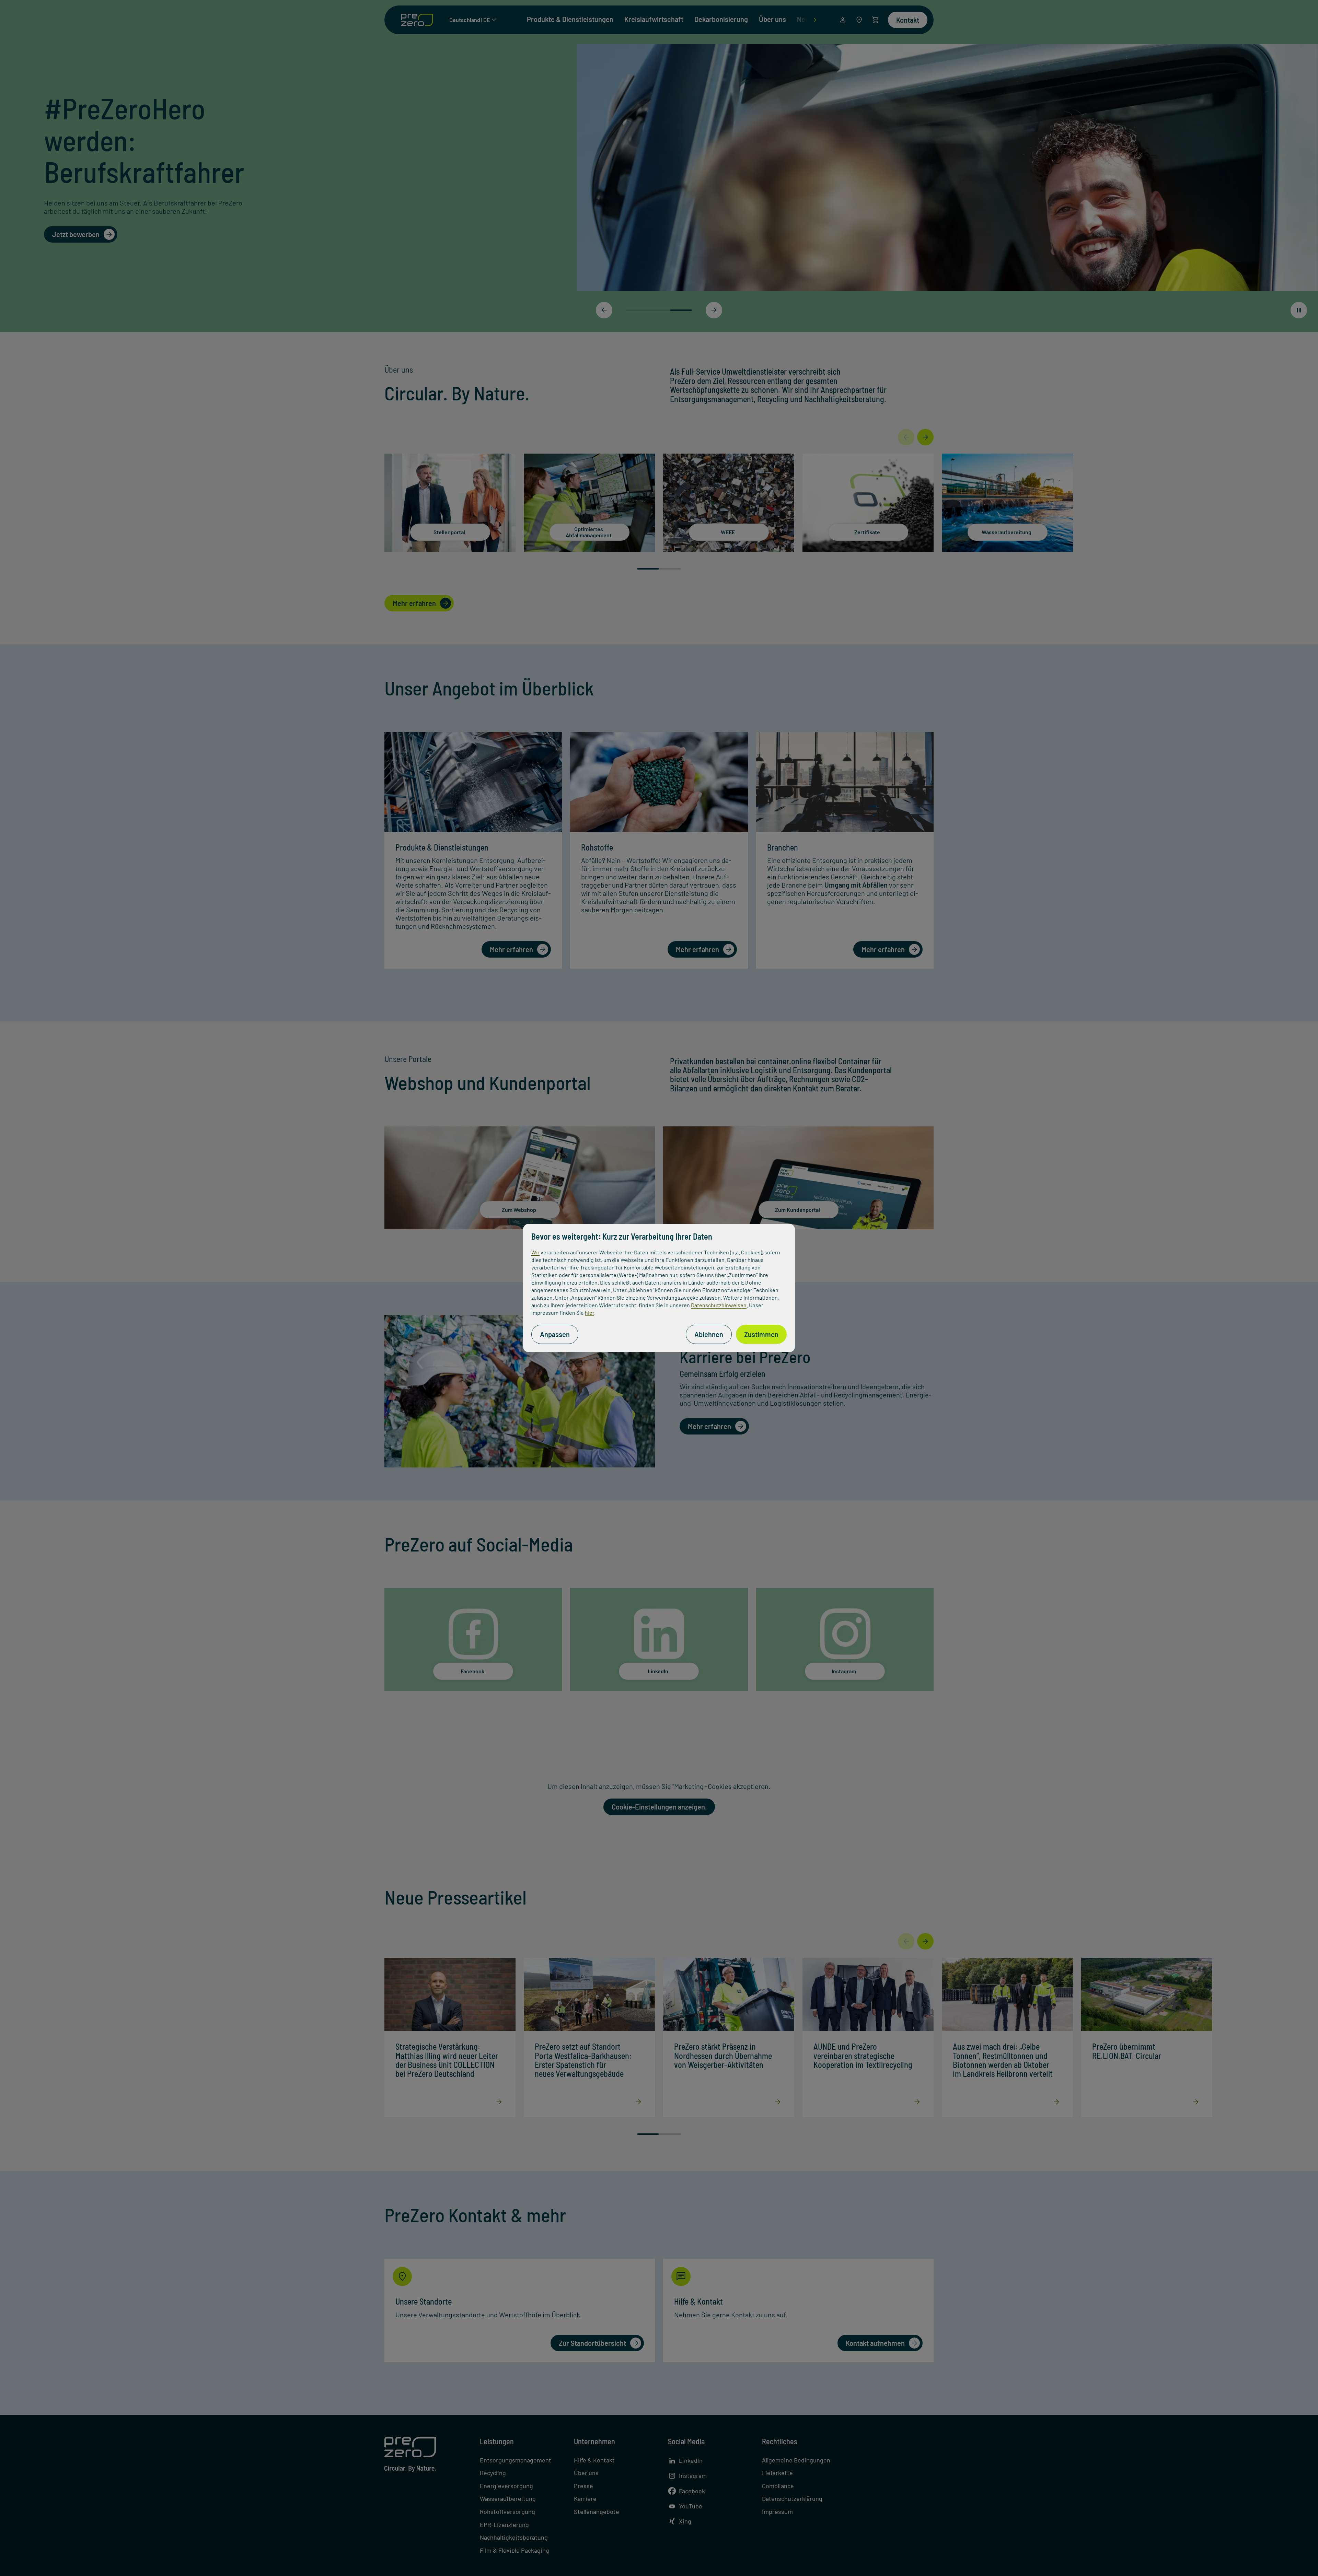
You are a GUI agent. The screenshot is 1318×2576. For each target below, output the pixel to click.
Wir (535, 1252)
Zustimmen (761, 1334)
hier (589, 1313)
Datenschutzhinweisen (719, 1305)
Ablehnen (709, 1334)
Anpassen (555, 1334)
